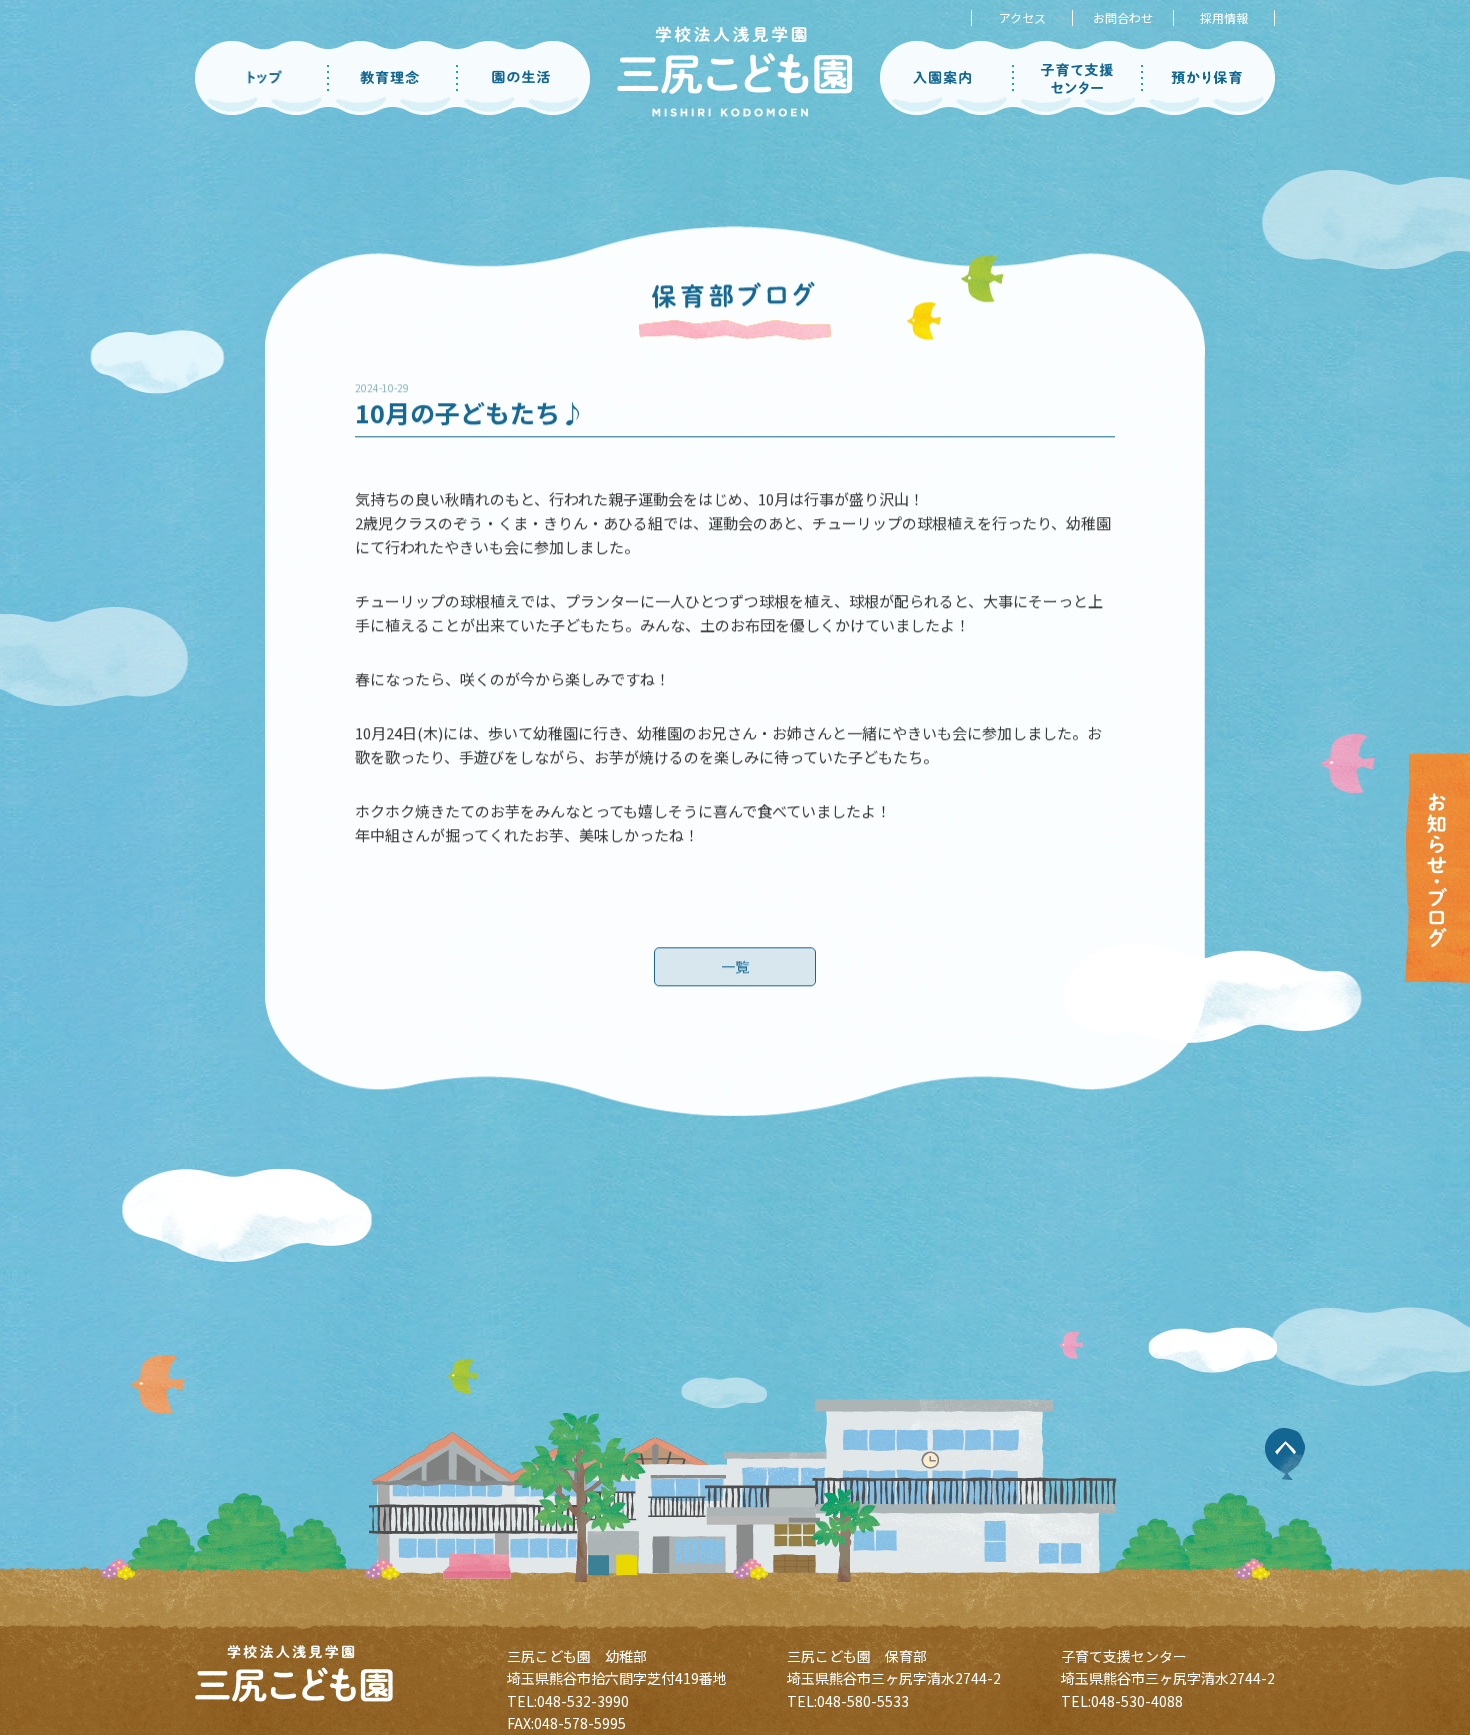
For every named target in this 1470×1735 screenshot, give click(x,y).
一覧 (735, 965)
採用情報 (1224, 18)
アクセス (1022, 18)
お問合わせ (1123, 18)
